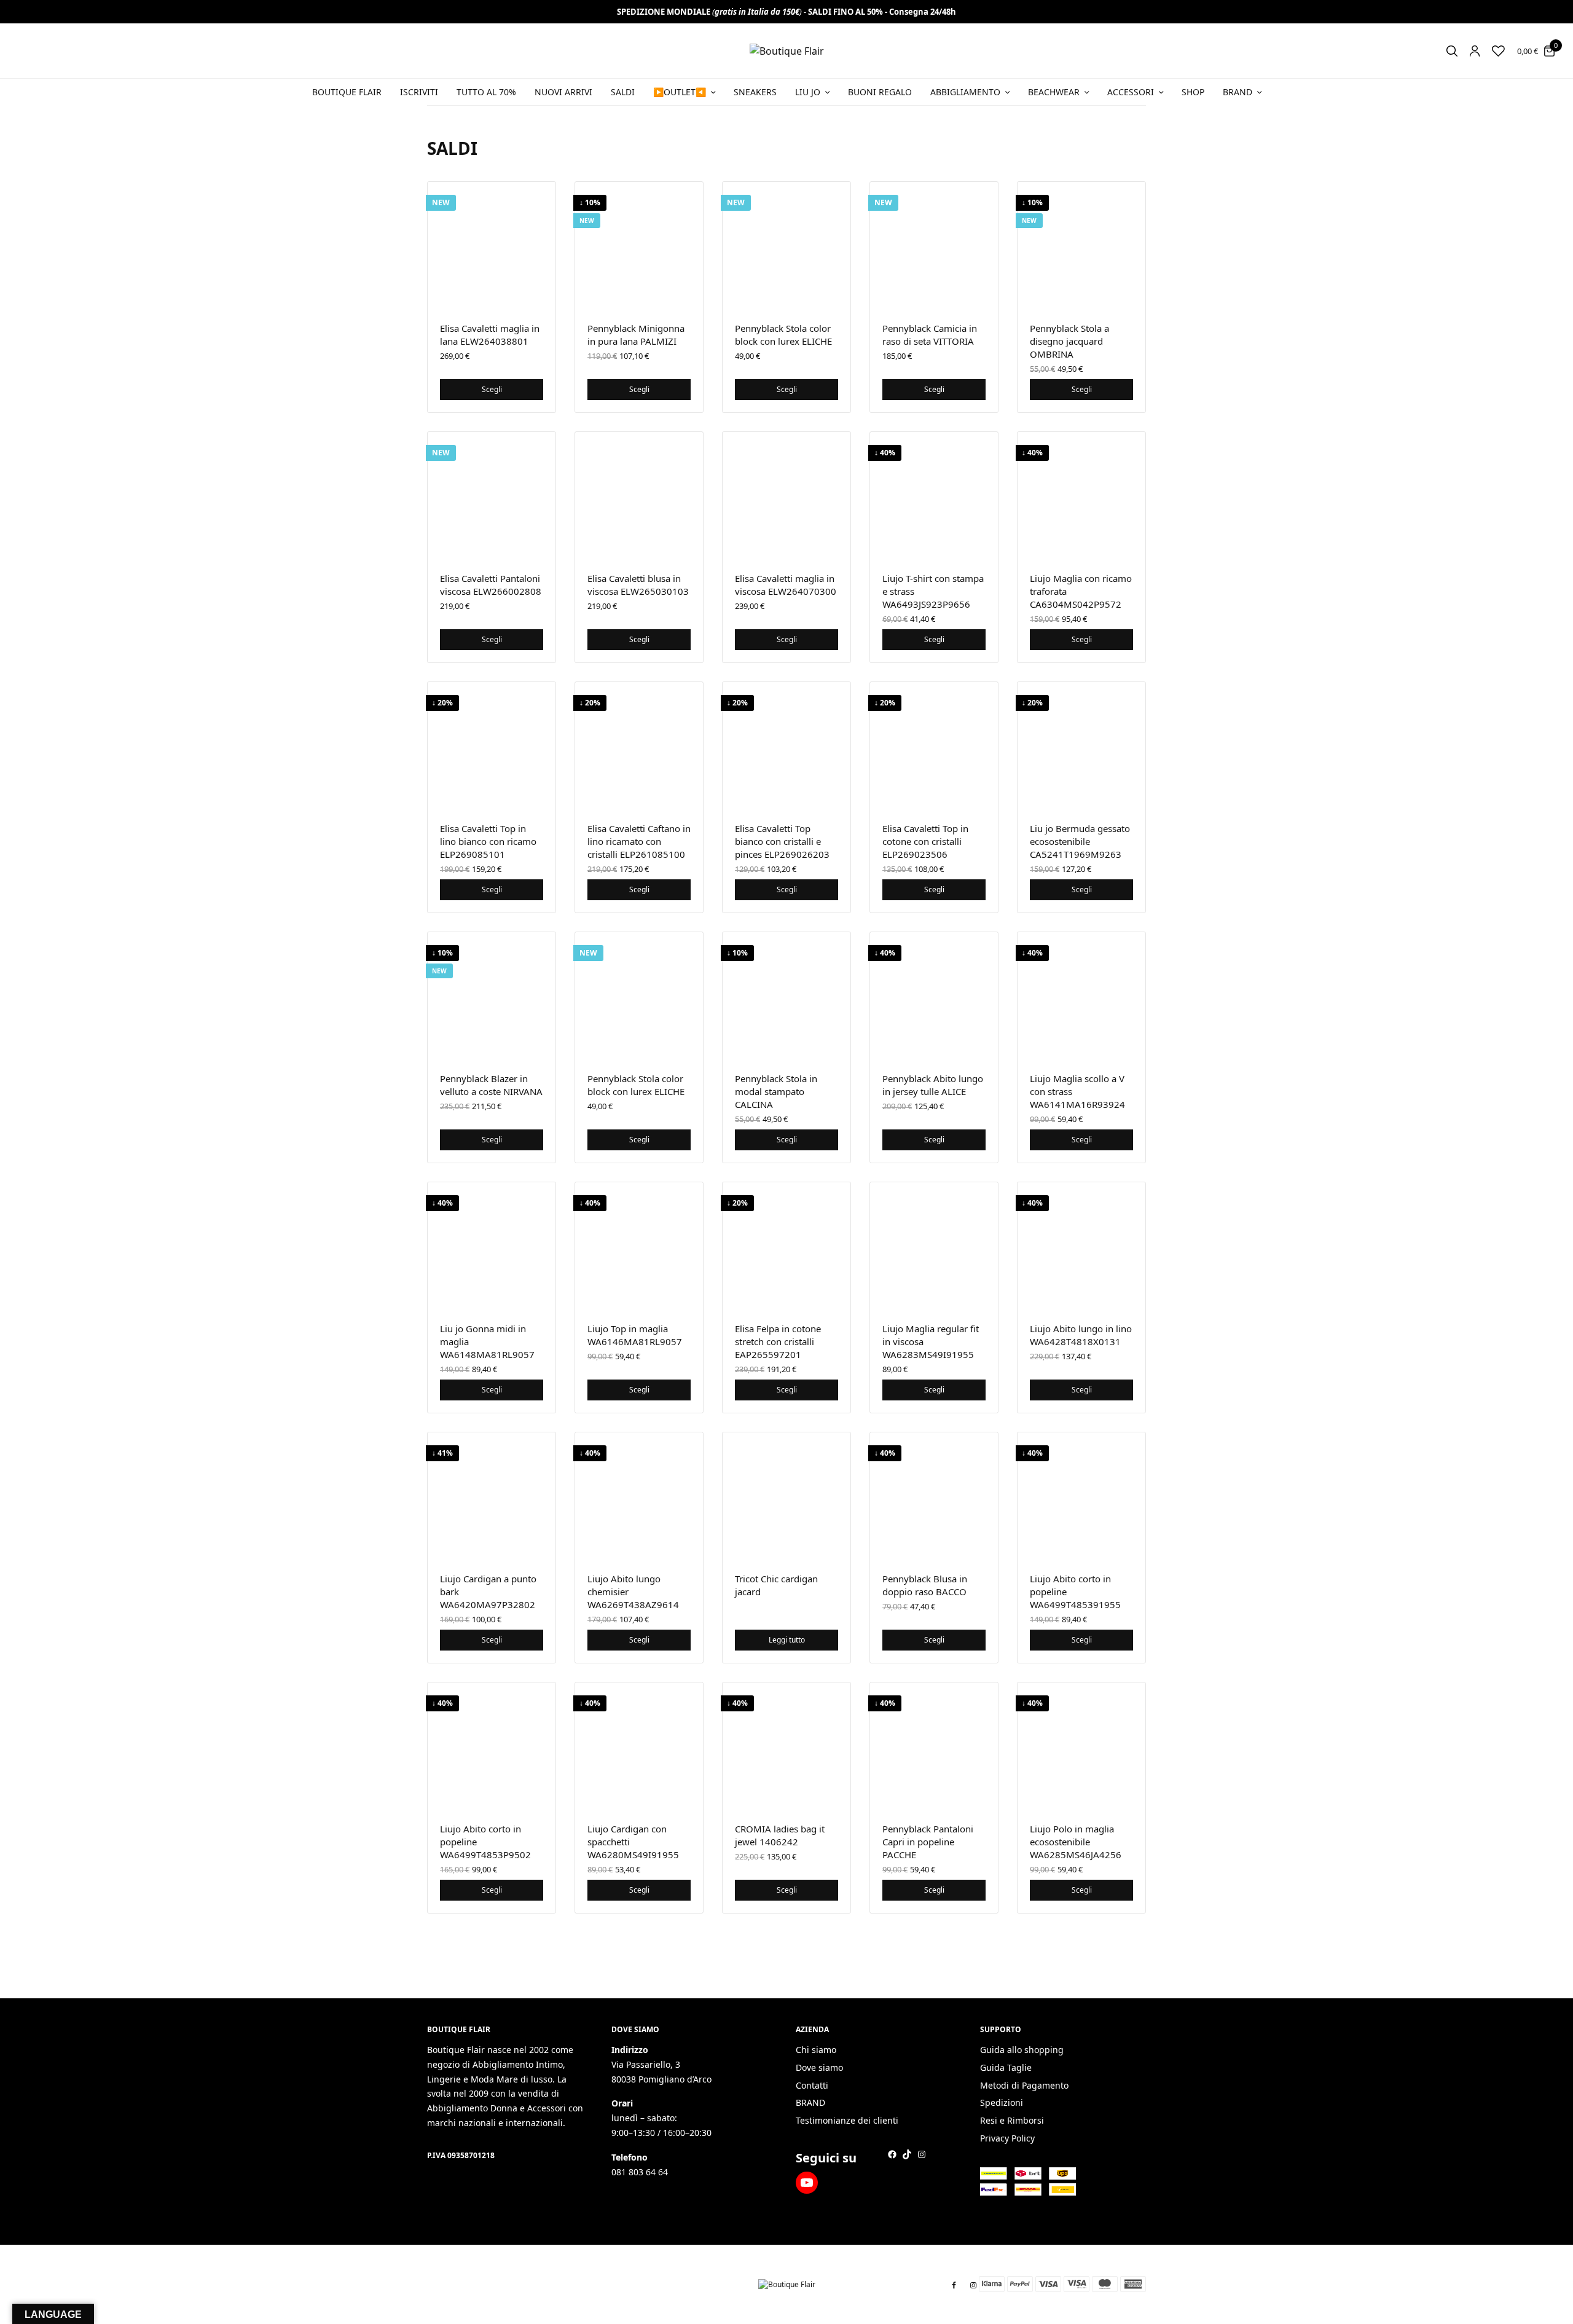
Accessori (1131, 92)
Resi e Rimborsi (1012, 2121)
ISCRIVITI (419, 92)
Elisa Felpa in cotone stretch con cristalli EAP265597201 (778, 1341)
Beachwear (1054, 92)
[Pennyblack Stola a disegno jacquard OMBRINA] (1081, 246)
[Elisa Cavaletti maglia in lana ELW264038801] (492, 246)
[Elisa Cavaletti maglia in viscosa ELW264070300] (786, 496)
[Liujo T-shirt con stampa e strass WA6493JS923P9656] (934, 496)
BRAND (810, 2103)
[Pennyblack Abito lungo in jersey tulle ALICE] (934, 996)
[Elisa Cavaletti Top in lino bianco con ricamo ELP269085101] (492, 746)
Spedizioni (1002, 2103)
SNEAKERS (755, 92)
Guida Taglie (1006, 2067)
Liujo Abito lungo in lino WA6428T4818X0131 (1081, 1335)
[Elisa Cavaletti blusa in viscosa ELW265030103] (639, 496)
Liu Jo (808, 92)
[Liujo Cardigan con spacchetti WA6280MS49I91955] (639, 1746)
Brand (1238, 92)
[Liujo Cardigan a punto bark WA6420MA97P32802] (492, 1496)
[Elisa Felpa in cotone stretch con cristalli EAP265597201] (786, 1246)
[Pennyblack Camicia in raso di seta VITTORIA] (934, 246)
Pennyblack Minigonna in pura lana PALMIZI (636, 335)
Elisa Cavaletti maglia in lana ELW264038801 (490, 335)
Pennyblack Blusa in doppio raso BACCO (925, 1585)
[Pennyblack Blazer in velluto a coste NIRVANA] (492, 996)
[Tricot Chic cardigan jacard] (786, 1496)
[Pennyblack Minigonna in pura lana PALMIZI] (639, 246)
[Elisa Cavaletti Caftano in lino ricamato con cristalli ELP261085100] (639, 746)
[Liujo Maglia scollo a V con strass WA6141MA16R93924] (1081, 996)
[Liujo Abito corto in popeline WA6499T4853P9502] (492, 1746)
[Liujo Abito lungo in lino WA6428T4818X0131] (1081, 1246)
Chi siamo (816, 2050)
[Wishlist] (1498, 51)
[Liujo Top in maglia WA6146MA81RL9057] (639, 1246)
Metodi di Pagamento (1024, 2085)
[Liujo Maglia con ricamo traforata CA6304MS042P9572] (1081, 496)
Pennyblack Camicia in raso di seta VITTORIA (930, 335)
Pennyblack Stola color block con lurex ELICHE (783, 335)
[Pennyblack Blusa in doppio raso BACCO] (934, 1496)
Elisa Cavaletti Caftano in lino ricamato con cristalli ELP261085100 (639, 841)
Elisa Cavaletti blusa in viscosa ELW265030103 (638, 585)
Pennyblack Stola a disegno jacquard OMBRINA (1069, 341)
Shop (1193, 92)
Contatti (812, 2085)
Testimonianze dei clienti (847, 2121)
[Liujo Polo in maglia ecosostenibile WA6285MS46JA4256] (1081, 1746)
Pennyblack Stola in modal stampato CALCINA (776, 1091)
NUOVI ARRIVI (563, 92)
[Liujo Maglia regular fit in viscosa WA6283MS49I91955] (934, 1246)
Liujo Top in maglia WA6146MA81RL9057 (635, 1335)
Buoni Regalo (880, 92)
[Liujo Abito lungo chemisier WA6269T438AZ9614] (639, 1496)
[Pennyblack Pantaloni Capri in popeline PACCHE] (934, 1746)
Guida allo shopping (1022, 2050)
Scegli (492, 389)
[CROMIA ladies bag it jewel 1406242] (786, 1746)
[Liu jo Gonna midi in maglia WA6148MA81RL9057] (492, 1246)
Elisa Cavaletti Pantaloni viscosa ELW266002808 (491, 585)
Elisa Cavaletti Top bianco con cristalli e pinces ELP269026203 (782, 841)
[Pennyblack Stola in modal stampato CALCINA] (786, 996)
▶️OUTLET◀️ (680, 92)
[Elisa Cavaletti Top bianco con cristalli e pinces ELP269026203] (786, 746)
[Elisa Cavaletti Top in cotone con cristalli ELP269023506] (934, 746)
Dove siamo (819, 2067)
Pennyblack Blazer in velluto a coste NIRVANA (491, 1085)
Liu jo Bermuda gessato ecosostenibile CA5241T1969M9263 (1080, 841)
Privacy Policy (1007, 2138)
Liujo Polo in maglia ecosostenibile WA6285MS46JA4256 (1076, 1842)
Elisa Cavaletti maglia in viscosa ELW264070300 (786, 585)
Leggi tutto (787, 1640)
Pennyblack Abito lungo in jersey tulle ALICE (933, 1085)
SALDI (623, 92)
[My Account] (1475, 51)
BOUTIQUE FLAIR (347, 92)
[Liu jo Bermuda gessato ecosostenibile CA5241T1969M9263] (1081, 746)
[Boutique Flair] (787, 51)
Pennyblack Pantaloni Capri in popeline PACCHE (928, 1842)
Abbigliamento (965, 92)
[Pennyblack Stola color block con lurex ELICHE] (786, 246)
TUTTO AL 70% (486, 92)
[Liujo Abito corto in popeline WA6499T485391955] (1081, 1496)
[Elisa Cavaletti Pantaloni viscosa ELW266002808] (492, 496)
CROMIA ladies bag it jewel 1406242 (780, 1835)
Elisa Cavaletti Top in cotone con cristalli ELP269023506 (925, 841)
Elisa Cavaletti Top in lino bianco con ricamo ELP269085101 (488, 841)
